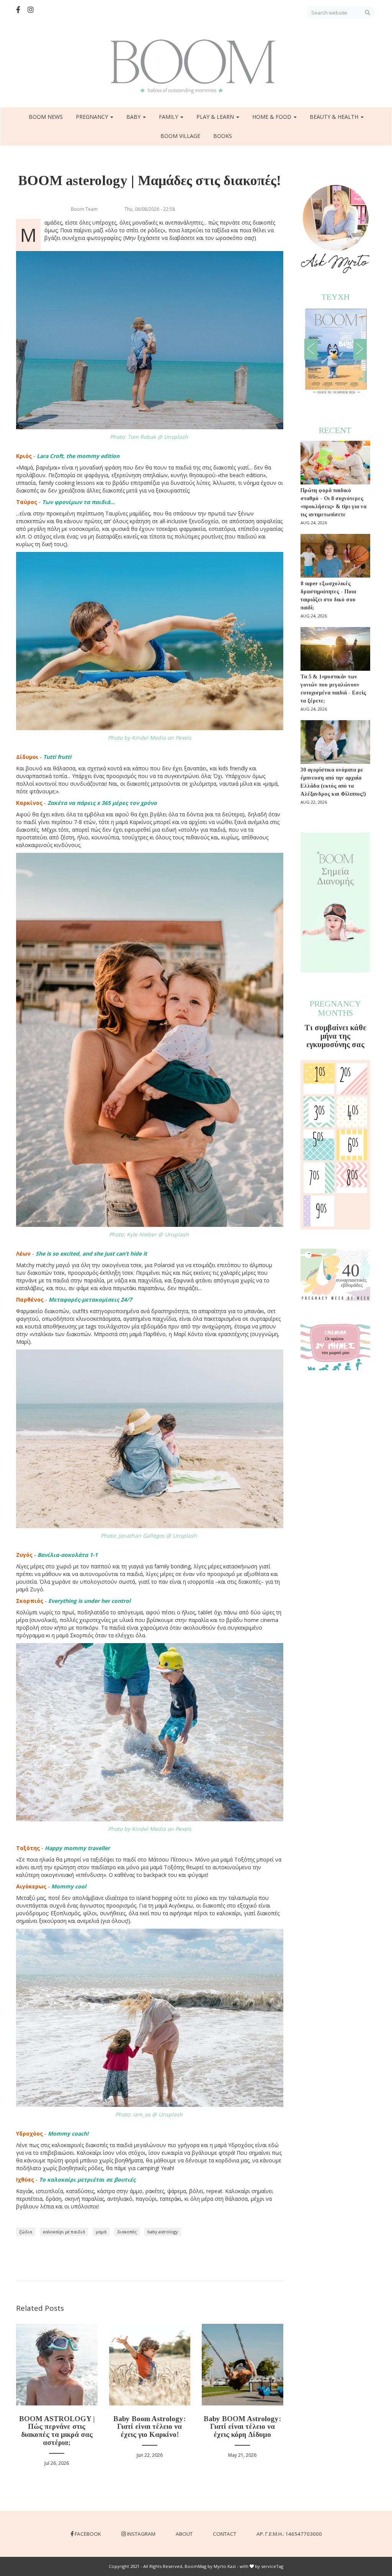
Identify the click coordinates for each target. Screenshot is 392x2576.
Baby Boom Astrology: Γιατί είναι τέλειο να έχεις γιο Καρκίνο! (149, 2427)
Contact (225, 2534)
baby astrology (163, 2232)
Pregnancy (93, 117)
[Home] (196, 66)
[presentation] (311, 349)
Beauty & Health (335, 117)
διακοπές (127, 2232)
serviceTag (272, 2566)
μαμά (101, 2232)
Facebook (88, 2534)
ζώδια (26, 2232)
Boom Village (180, 136)
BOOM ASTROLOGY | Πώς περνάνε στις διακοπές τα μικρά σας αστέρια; (57, 2431)
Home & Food (273, 117)
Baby (134, 117)
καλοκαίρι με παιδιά (64, 2232)
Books (223, 136)
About (184, 2534)
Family (169, 117)
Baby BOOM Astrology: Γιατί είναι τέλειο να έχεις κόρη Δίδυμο (242, 2427)
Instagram (141, 2534)
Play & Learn (216, 117)
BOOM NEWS (46, 117)
